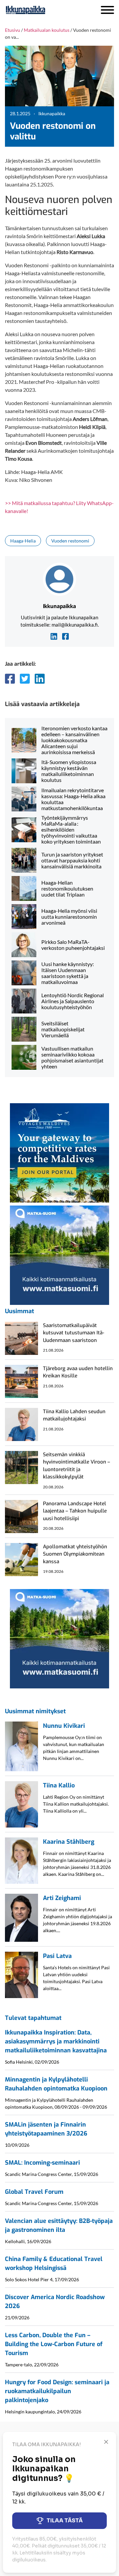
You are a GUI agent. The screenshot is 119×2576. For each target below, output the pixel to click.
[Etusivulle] (43, 10)
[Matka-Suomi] (59, 1254)
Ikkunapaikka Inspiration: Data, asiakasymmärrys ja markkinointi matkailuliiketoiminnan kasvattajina (56, 2041)
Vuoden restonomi (70, 541)
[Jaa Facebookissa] (10, 679)
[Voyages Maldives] (59, 1152)
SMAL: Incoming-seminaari (42, 2163)
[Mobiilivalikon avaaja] (107, 10)
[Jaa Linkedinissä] (40, 679)
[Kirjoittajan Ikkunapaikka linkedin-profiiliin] (54, 636)
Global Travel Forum (34, 2192)
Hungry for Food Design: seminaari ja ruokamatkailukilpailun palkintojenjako (57, 2391)
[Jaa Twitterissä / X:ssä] (25, 679)
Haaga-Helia (23, 541)
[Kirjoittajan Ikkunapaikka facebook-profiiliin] (65, 636)
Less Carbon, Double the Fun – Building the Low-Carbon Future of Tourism (54, 2344)
